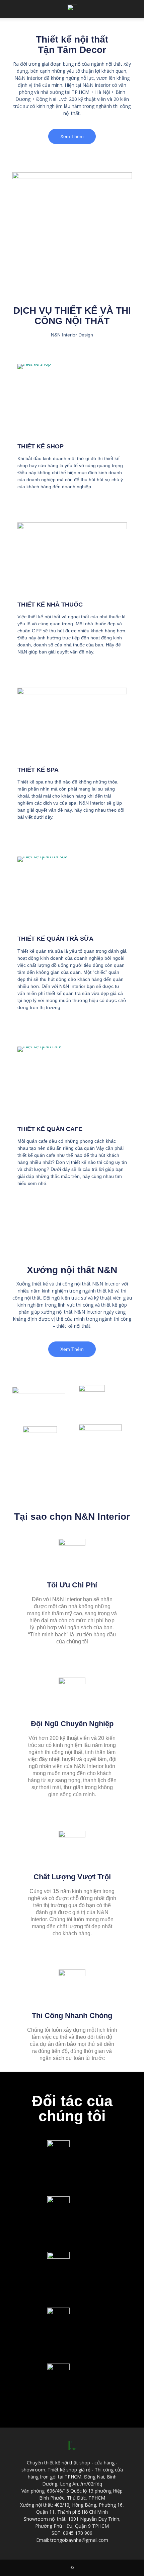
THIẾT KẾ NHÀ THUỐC (50, 605)
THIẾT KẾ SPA (38, 770)
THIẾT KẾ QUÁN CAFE (50, 1129)
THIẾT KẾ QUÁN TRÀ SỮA (55, 939)
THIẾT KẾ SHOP (41, 446)
